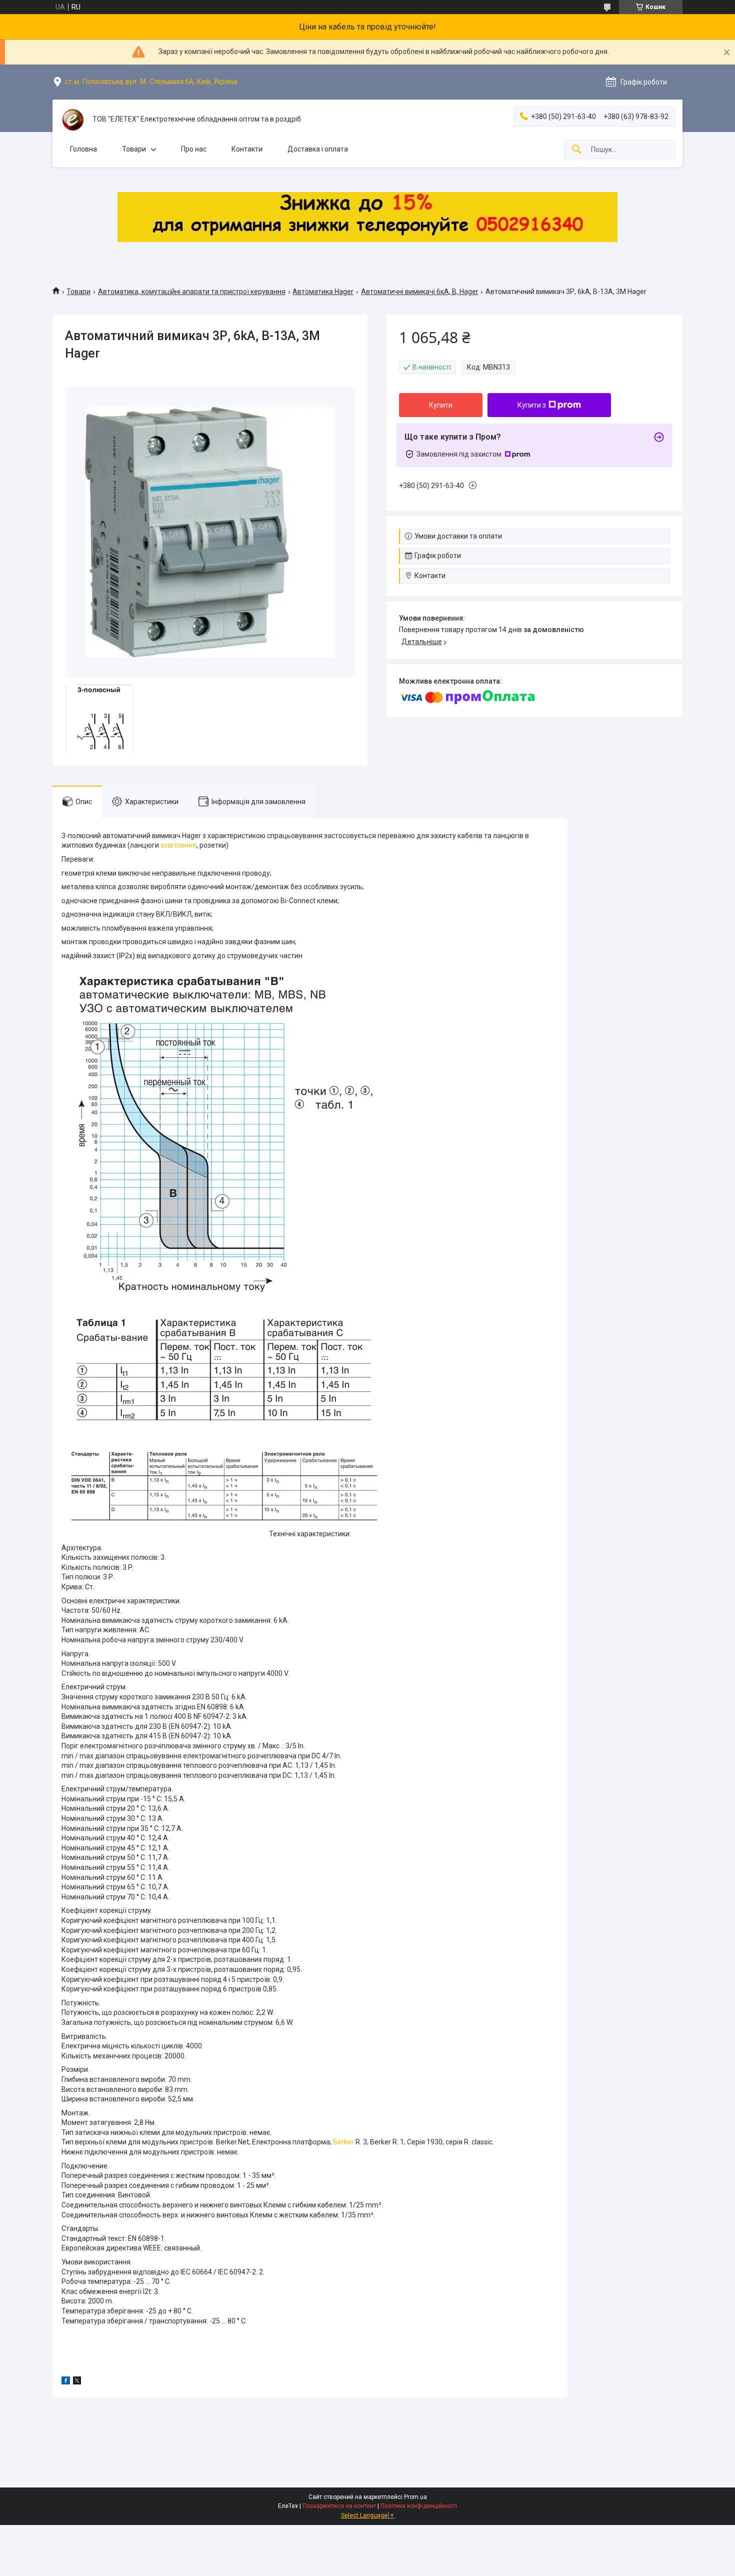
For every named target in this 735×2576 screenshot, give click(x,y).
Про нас (194, 149)
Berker (343, 2142)
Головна (83, 149)
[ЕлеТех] (72, 120)
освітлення (178, 845)
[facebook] (66, 2382)
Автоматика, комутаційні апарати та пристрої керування (192, 292)
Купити (441, 405)
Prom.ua (415, 2497)
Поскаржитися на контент (339, 2506)
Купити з (532, 405)
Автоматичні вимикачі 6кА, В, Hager (420, 292)
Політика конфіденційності (419, 2506)
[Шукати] (576, 150)
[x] (77, 2382)
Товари (134, 149)
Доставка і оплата (318, 149)
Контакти (247, 149)
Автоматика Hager (323, 292)
